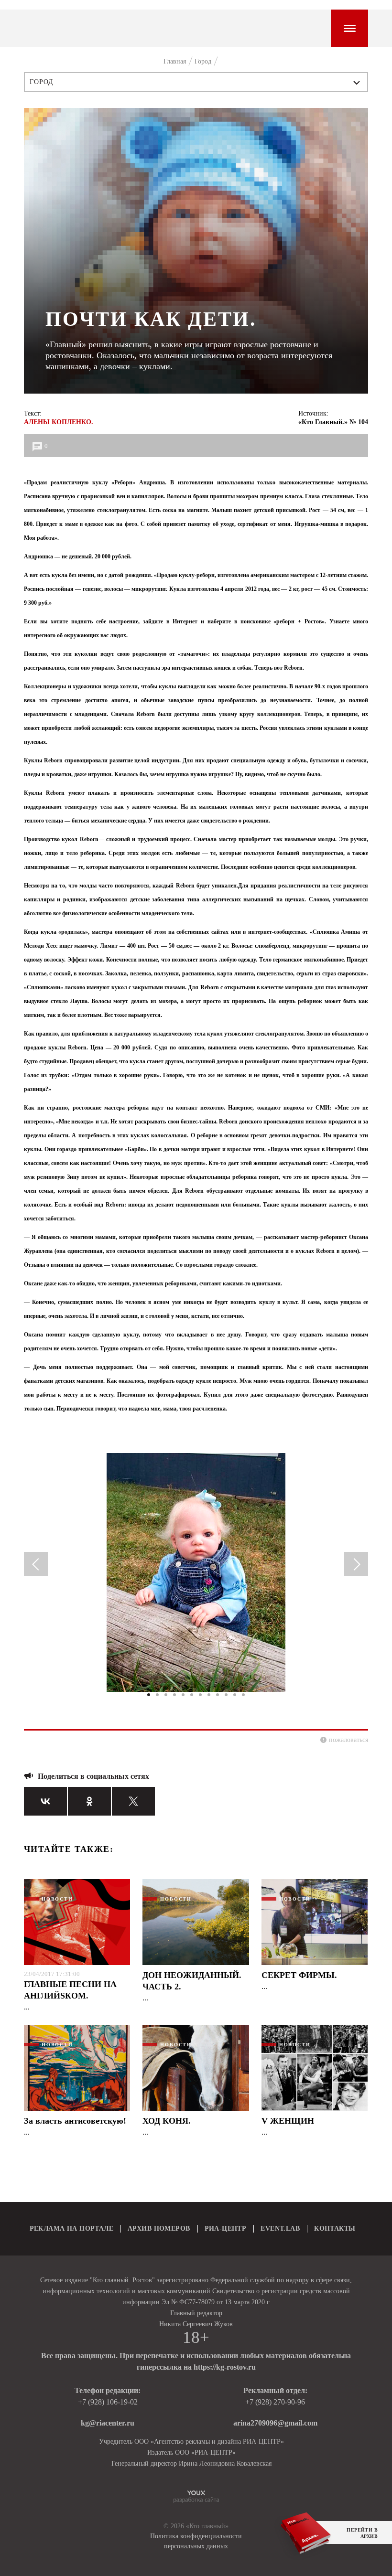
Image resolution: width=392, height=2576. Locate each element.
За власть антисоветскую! (75, 2121)
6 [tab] (192, 1695)
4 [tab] (174, 1695)
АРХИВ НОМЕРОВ (159, 2229)
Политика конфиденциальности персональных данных (196, 2541)
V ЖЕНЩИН (288, 2121)
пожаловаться (348, 1740)
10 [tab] (226, 1695)
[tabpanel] (196, 1577)
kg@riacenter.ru (108, 2423)
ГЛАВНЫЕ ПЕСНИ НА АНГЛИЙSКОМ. (70, 1990)
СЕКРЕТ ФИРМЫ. (299, 1975)
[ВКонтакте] (45, 1801)
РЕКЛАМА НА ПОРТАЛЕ (72, 2229)
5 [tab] (183, 1695)
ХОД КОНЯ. (167, 2121)
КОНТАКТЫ (335, 2229)
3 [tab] (166, 1695)
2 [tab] (157, 1695)
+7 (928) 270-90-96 (275, 2402)
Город (42, 82)
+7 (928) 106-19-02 (108, 2402)
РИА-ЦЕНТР (226, 2229)
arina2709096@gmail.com (275, 2423)
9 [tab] (218, 1695)
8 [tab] (209, 1695)
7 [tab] (200, 1695)
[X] (133, 1801)
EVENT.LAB (280, 2229)
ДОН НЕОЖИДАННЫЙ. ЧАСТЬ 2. (192, 1981)
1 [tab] (149, 1695)
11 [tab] (235, 1695)
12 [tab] (243, 1695)
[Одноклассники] (89, 1801)
